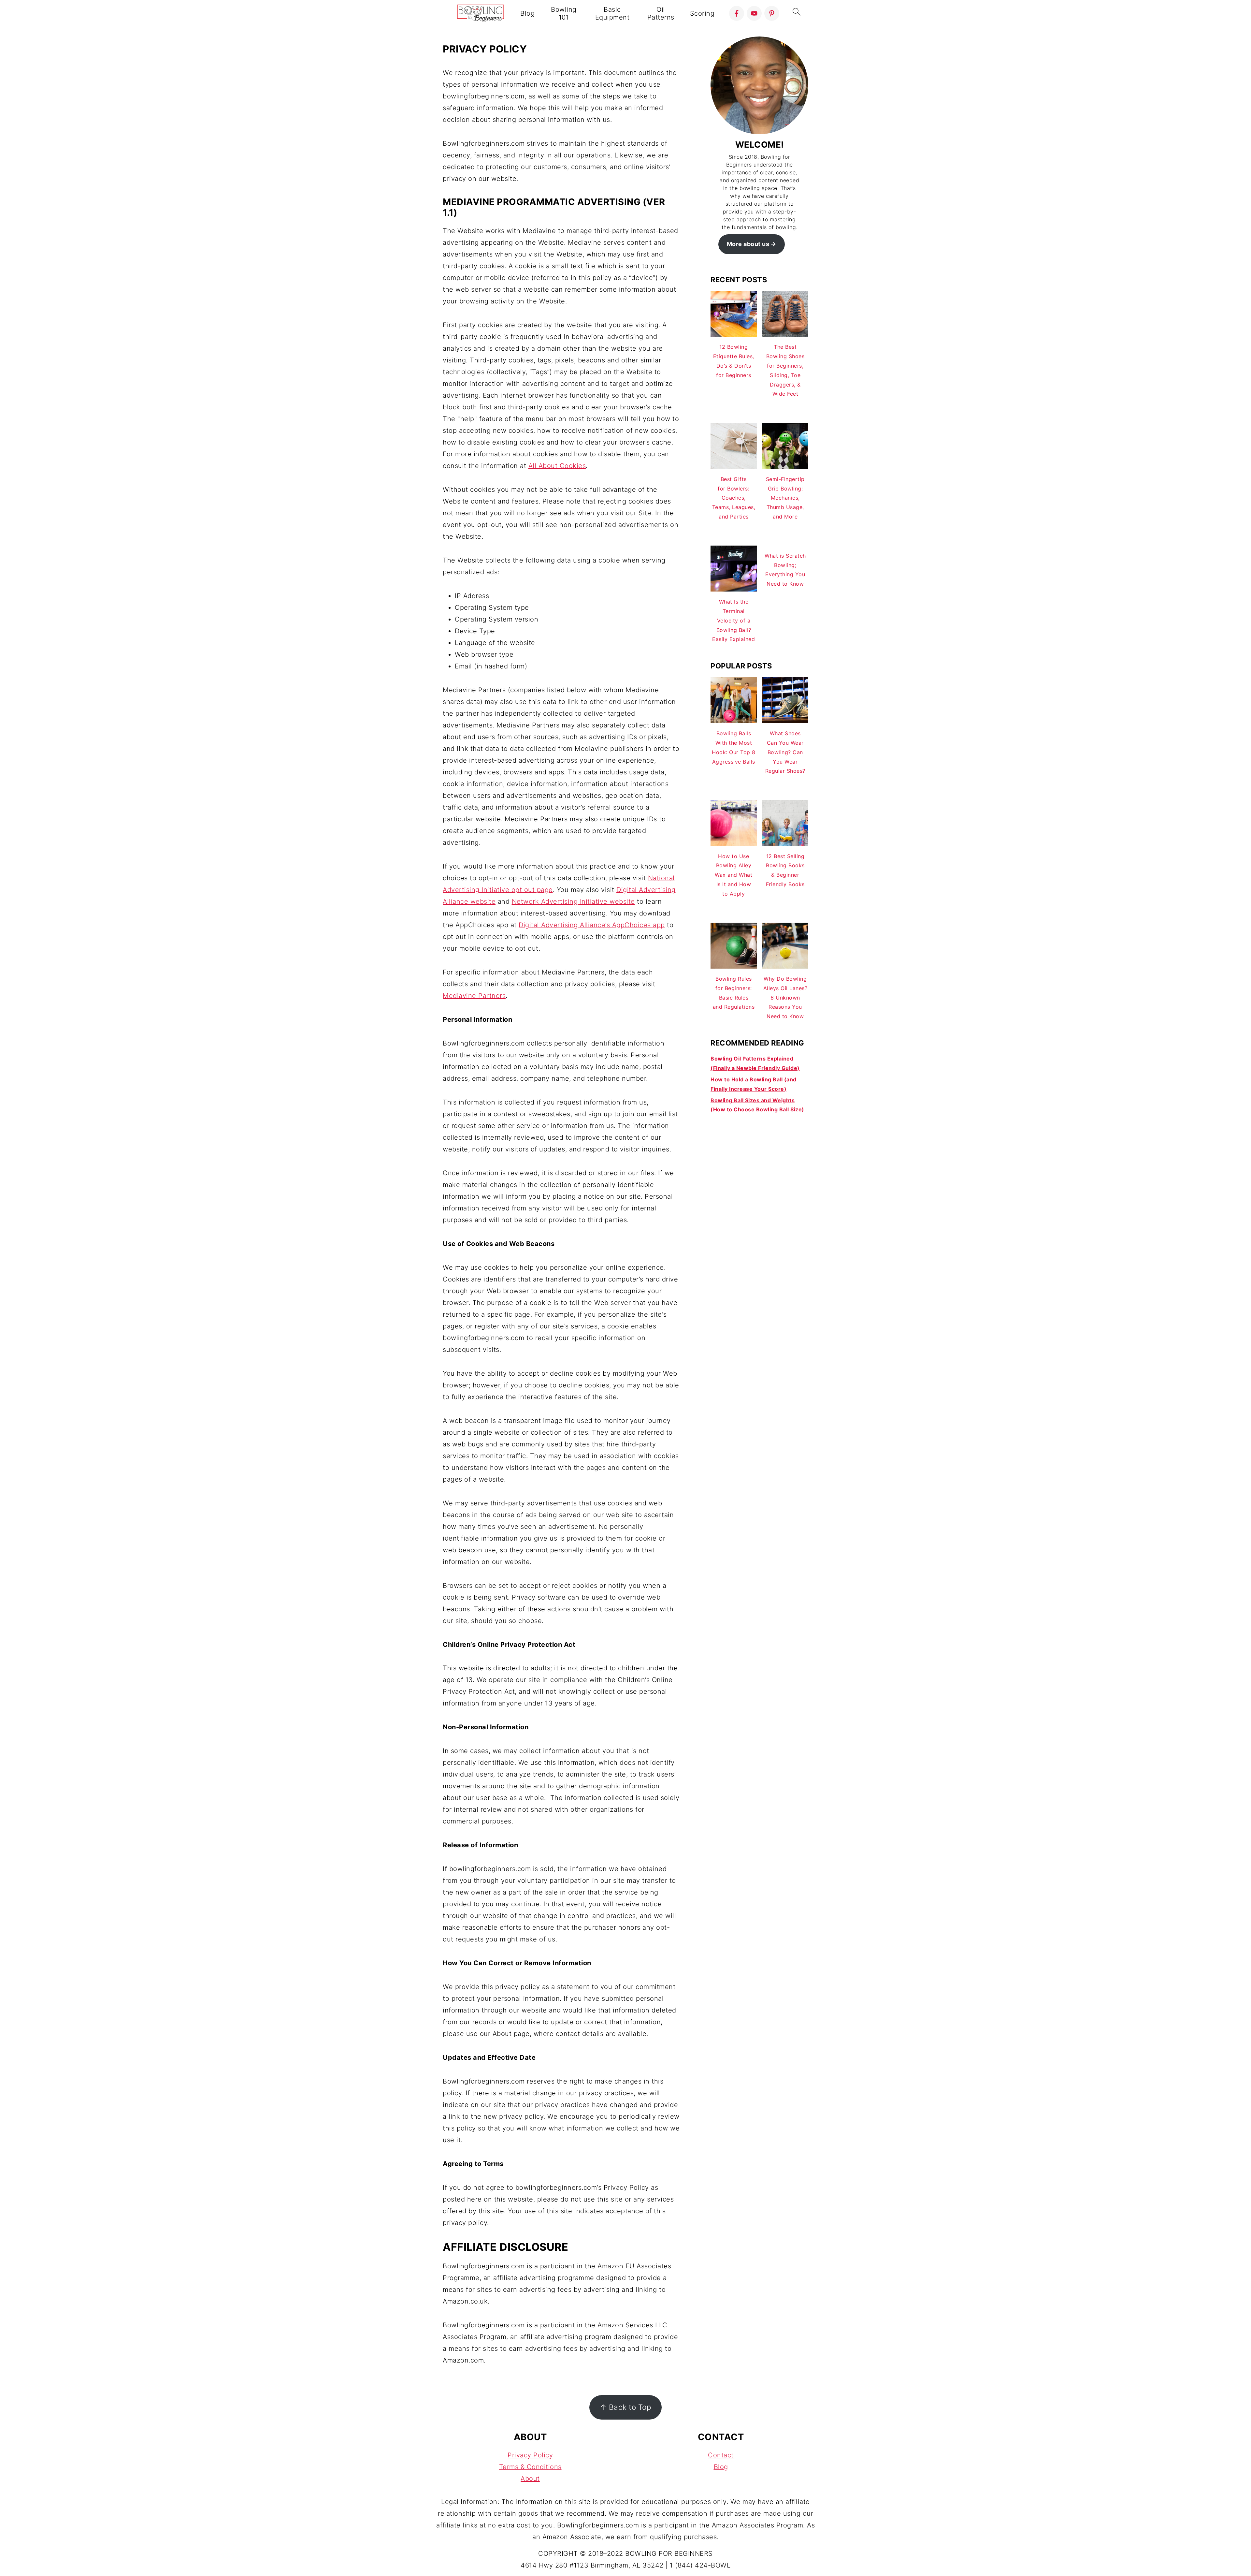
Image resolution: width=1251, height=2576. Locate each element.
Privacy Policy (530, 2455)
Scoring (702, 13)
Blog (527, 13)
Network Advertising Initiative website (573, 901)
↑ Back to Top (626, 2407)
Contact (721, 2455)
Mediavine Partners (474, 996)
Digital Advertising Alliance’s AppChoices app (592, 925)
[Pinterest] (772, 13)
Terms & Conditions (530, 2467)
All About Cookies (557, 466)
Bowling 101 (564, 13)
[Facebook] (737, 13)
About (530, 2479)
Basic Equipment (612, 13)
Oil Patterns (661, 13)
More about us (748, 244)
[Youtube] (754, 13)
